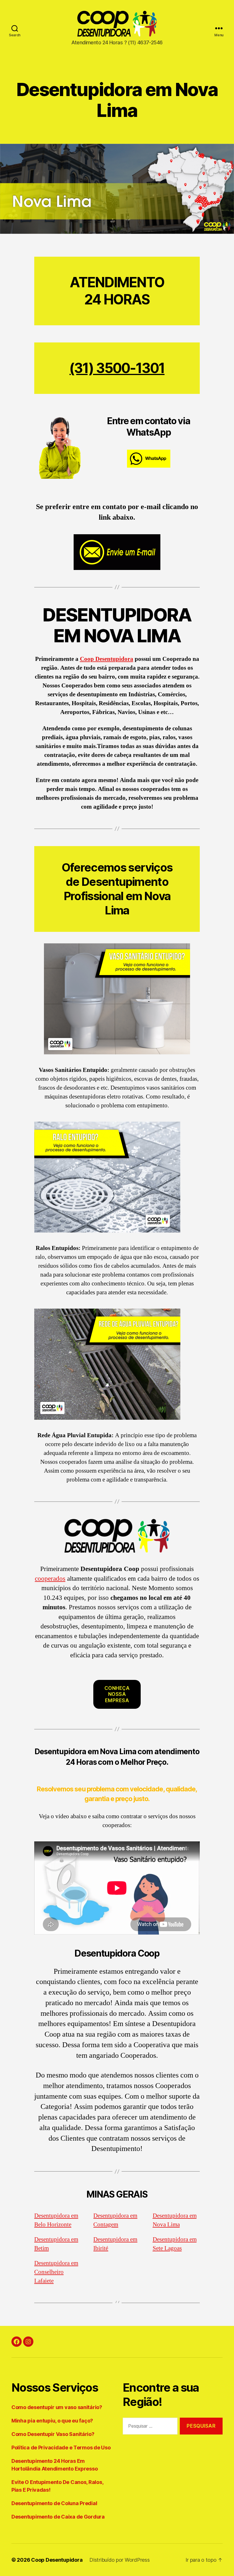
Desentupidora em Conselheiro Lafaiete (56, 2272)
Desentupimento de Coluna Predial (54, 2503)
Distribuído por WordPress (119, 2560)
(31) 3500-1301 (117, 368)
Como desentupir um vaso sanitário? (57, 2407)
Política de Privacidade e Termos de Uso (61, 2448)
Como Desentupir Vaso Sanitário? (53, 2434)
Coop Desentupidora (107, 659)
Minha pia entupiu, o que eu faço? (52, 2421)
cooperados (50, 1579)
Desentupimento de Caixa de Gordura (58, 2517)
